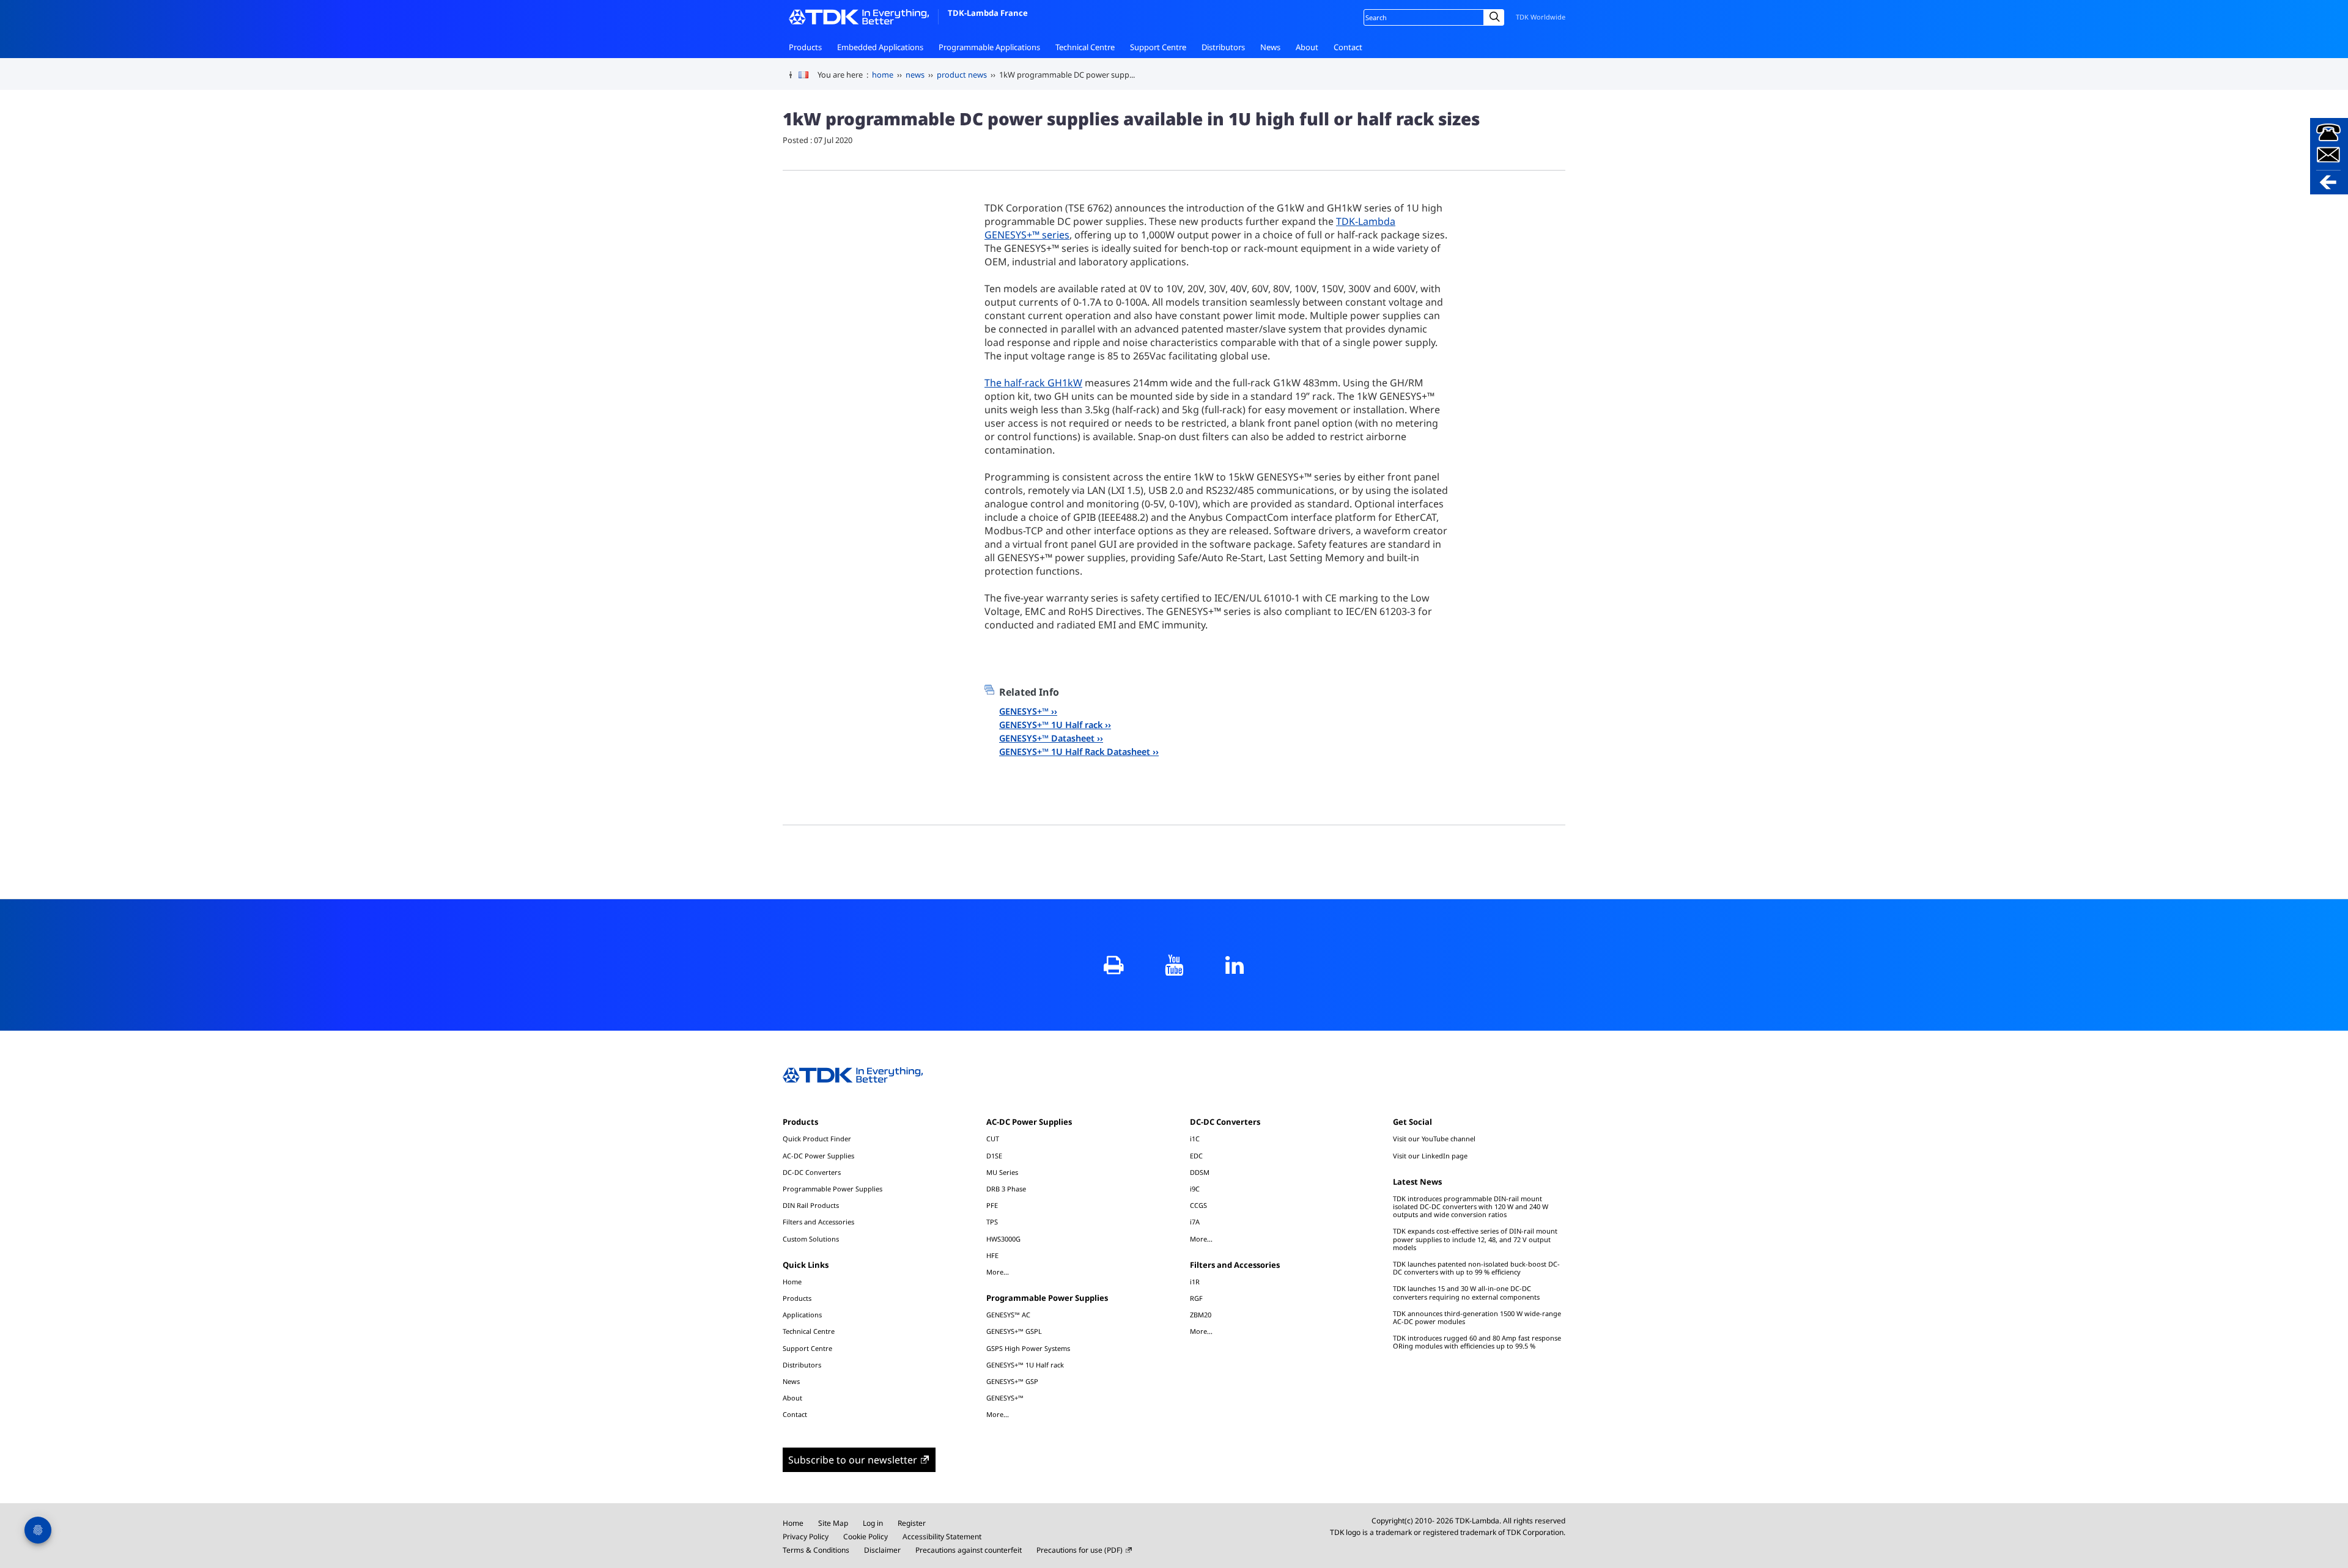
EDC (1196, 1156)
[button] (2329, 156)
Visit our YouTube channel (1434, 1139)
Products (805, 47)
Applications (802, 1315)
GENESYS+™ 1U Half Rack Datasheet (1075, 752)
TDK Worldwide (1541, 17)
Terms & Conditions (816, 1550)
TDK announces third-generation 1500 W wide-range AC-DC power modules (1477, 1317)
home (883, 75)
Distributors (1223, 47)
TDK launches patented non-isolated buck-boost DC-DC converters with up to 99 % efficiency (1476, 1268)
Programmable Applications (989, 47)
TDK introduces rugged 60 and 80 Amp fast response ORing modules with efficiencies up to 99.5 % (1477, 1342)
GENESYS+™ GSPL (1014, 1331)
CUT (993, 1139)
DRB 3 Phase (1006, 1189)
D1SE (994, 1156)
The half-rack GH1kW (1033, 383)
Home (792, 1282)
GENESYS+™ (1024, 711)
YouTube (1174, 965)
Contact (1348, 47)
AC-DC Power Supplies (818, 1156)
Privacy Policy (806, 1537)
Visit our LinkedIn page (1430, 1156)
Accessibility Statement (942, 1537)
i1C (1195, 1139)
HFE (992, 1255)
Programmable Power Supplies (833, 1189)
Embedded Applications (880, 47)
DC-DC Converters (812, 1172)
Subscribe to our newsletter (853, 1460)
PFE (992, 1205)
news (915, 75)
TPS (992, 1222)
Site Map (833, 1523)
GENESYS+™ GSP (1012, 1381)
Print (1114, 965)
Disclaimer (882, 1550)
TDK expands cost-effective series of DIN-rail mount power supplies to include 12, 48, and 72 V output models (1475, 1239)
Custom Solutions (811, 1239)
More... (998, 1272)
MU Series (1002, 1172)
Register (912, 1523)
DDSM (1200, 1172)
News (1270, 47)
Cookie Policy (866, 1537)
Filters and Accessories (818, 1222)
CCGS (1198, 1205)
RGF (1196, 1298)
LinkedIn (1235, 965)
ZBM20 (1201, 1315)
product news (962, 75)
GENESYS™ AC (1008, 1315)
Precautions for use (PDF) (1080, 1550)
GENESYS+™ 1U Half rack (1051, 725)
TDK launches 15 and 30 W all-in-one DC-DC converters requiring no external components (1466, 1292)
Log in (873, 1523)
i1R (1195, 1282)
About (1307, 47)
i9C (1195, 1189)
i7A (1195, 1222)
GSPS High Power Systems (1028, 1348)
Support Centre (1158, 47)
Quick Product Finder (817, 1139)
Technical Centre (1085, 47)
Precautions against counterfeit (969, 1550)
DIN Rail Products (811, 1205)
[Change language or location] (808, 75)
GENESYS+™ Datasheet (1047, 738)
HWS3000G (1003, 1239)
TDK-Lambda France (988, 13)
